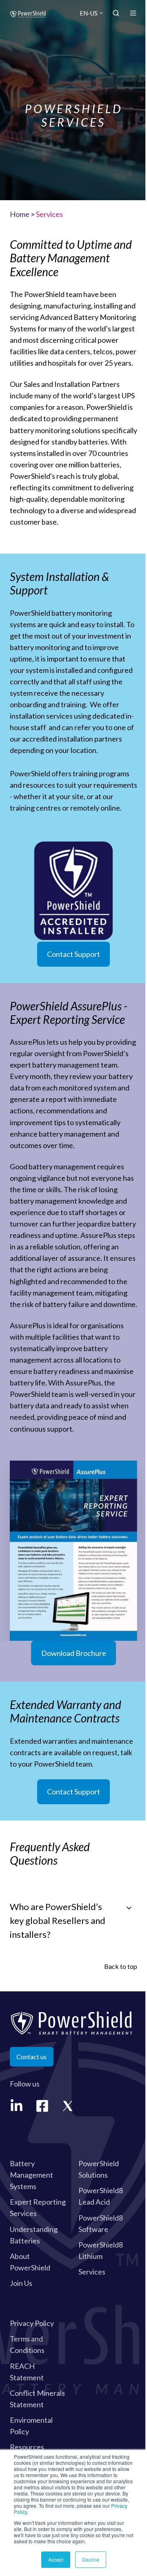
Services (92, 2272)
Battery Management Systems (31, 2175)
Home (20, 214)
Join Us (21, 2283)
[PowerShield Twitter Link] (68, 2106)
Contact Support (73, 954)
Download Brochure (74, 1653)
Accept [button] (56, 2559)
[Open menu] (133, 13)
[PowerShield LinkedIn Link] (17, 2106)
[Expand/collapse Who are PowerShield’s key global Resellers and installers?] (129, 1908)
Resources (27, 2447)
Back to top (121, 1966)
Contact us (31, 2057)
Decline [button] (91, 2559)
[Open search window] (116, 13)
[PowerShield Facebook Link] (42, 2106)
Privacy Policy (32, 2323)
